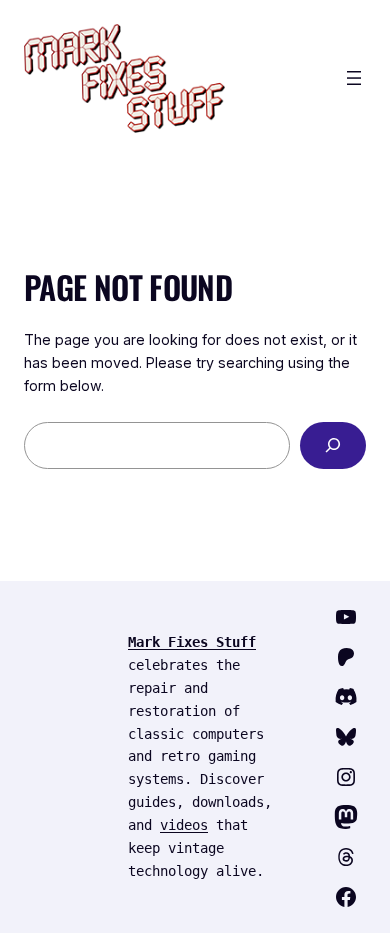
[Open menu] (354, 78)
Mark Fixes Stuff (192, 642)
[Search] (333, 445)
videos (184, 825)
